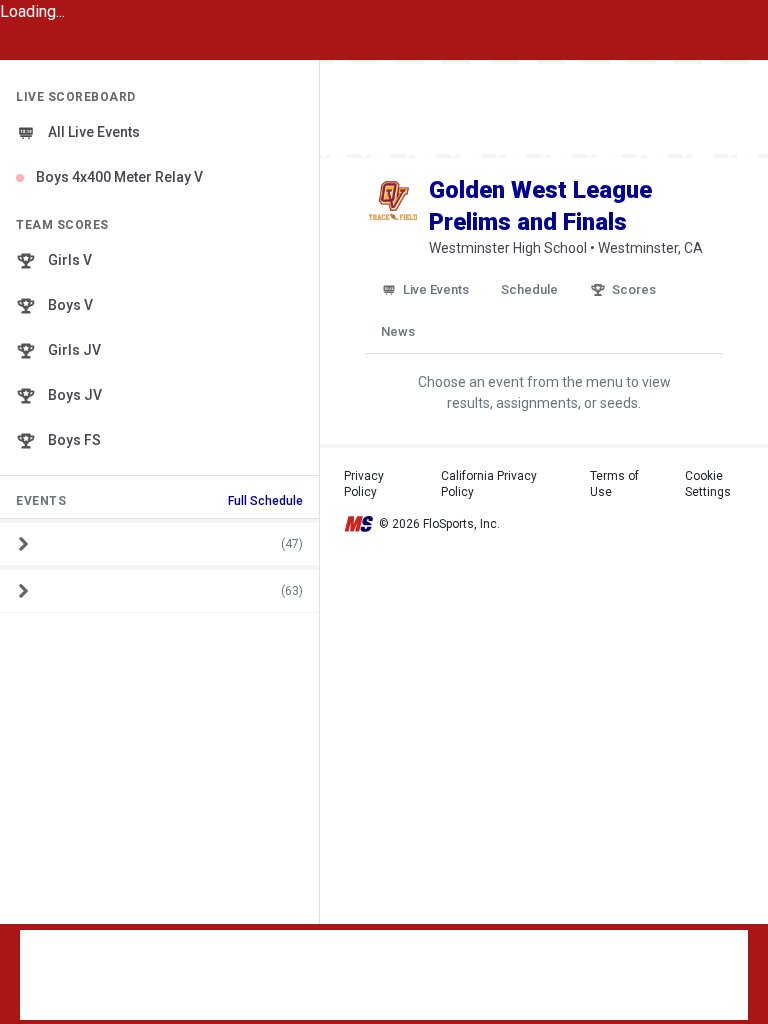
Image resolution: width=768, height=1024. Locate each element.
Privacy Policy (364, 484)
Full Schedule (265, 501)
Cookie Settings (708, 484)
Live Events (436, 289)
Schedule (529, 289)
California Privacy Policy (489, 484)
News (398, 331)
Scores (634, 289)
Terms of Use (614, 484)
